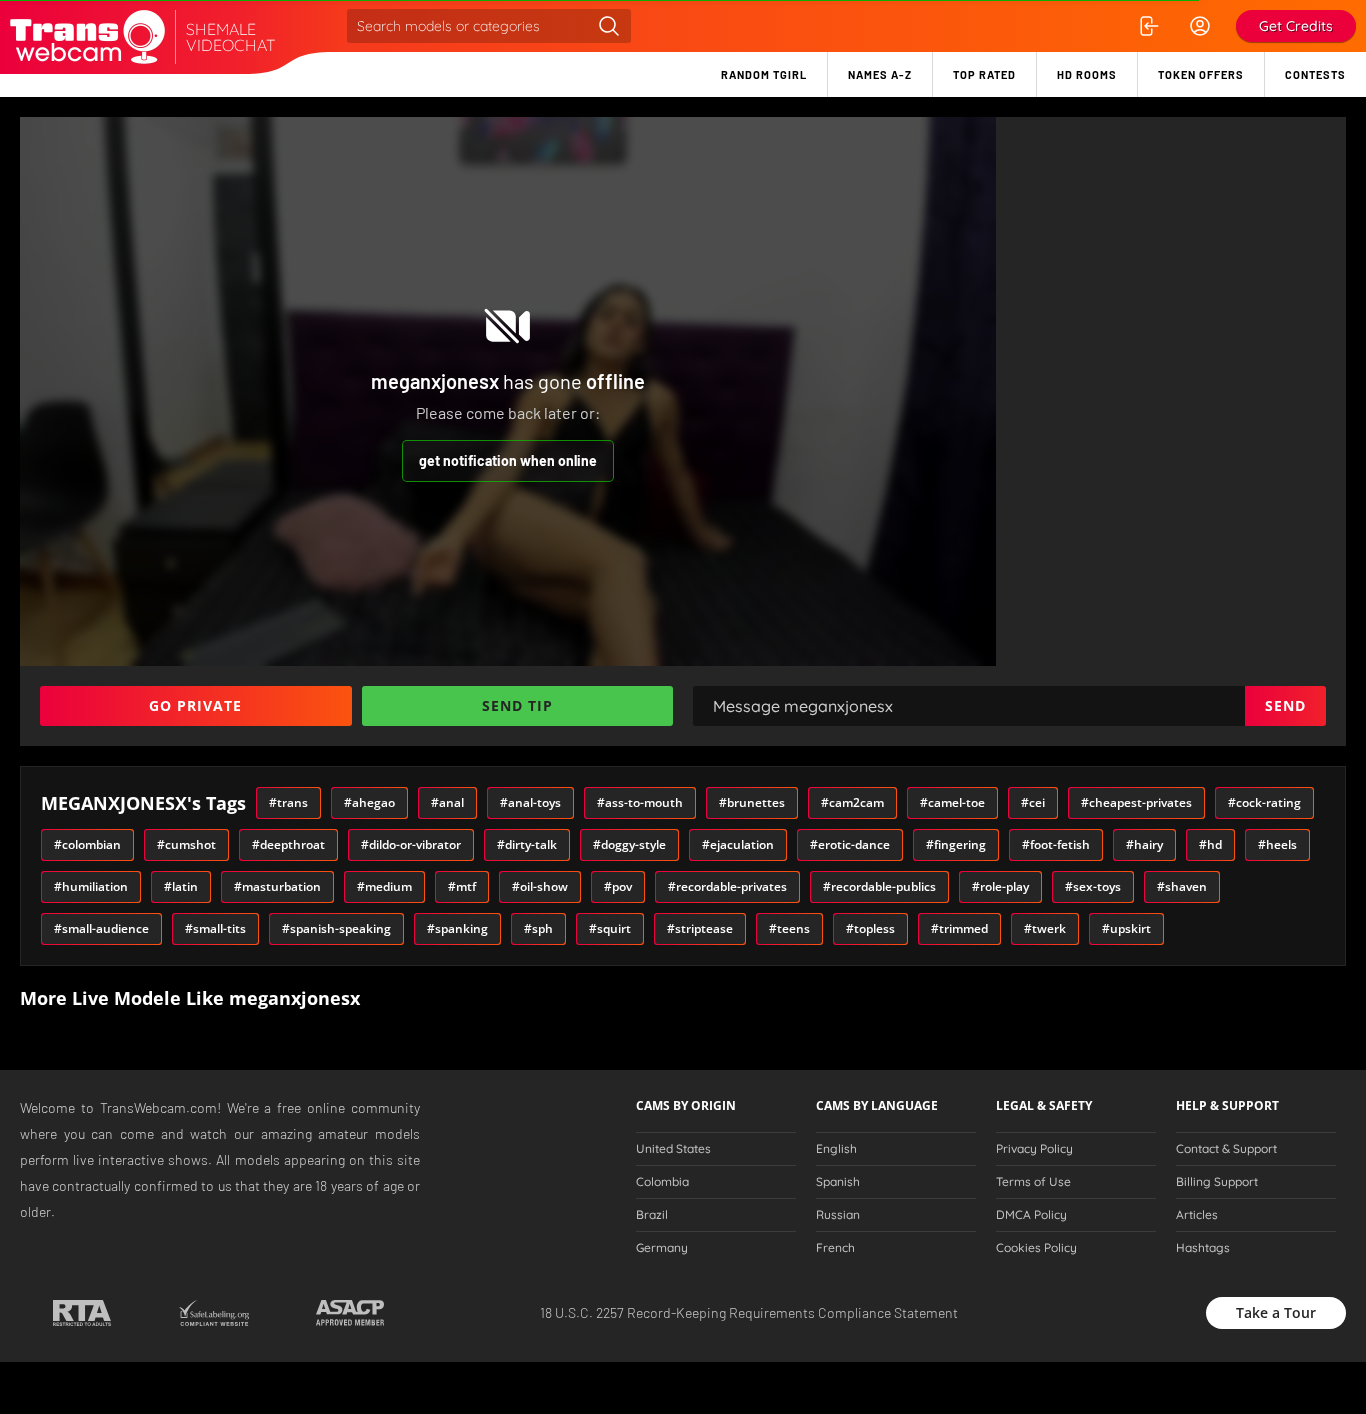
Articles (1197, 1215)
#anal (447, 802)
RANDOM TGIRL (764, 74)
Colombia (662, 1182)
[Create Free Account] (1200, 26)
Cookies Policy (1036, 1248)
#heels (1277, 844)
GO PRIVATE (195, 705)
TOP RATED (984, 74)
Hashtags (1203, 1248)
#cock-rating (1264, 802)
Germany (662, 1248)
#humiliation (91, 886)
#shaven (1182, 886)
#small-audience (101, 928)
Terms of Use (1033, 1182)
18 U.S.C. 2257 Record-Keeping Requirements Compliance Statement (749, 1312)
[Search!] (609, 26)
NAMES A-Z (880, 74)
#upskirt (1126, 928)
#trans (288, 802)
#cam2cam (852, 802)
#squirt (610, 928)
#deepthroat (288, 844)
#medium (384, 886)
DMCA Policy (1031, 1215)
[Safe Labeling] (213, 1313)
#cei (1033, 802)
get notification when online (508, 460)
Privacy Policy (1034, 1149)
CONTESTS (1315, 74)
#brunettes (752, 802)
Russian (838, 1215)
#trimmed (959, 928)
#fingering (956, 844)
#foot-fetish (1056, 844)
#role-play (1000, 886)
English (836, 1149)
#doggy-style (629, 844)
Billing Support (1217, 1182)
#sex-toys (1093, 886)
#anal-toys (530, 802)
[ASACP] (350, 1313)
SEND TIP (517, 705)
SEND (1285, 705)
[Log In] (1148, 26)
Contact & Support (1226, 1149)
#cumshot (186, 844)
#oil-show (540, 886)
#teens (789, 928)
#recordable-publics (879, 886)
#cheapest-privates (1136, 802)
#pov (618, 886)
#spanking (457, 928)
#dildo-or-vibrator (411, 844)
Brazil (652, 1215)
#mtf (462, 886)
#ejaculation (738, 844)
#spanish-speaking (336, 928)
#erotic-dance (850, 844)
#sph (538, 928)
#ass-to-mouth (640, 802)
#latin (181, 886)
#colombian (87, 844)
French (835, 1248)
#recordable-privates (727, 886)
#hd (1210, 844)
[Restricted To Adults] (81, 1313)
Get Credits (1296, 26)
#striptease (700, 928)
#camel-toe (952, 802)
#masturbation (277, 886)
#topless (870, 928)
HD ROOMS (1087, 74)
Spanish (838, 1182)
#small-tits (215, 928)
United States (673, 1149)
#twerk (1045, 928)
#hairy (1144, 844)
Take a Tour (1276, 1312)
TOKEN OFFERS (1201, 74)
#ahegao (369, 802)
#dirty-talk (527, 844)
